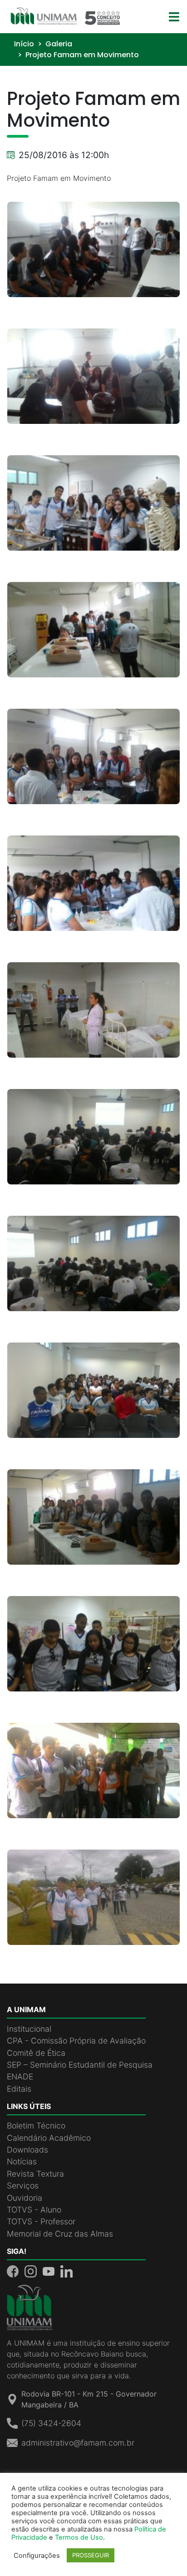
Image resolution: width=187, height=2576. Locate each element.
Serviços (23, 2186)
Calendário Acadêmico (49, 2138)
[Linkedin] (66, 2270)
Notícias (22, 2161)
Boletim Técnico (36, 2126)
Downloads (27, 2150)
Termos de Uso (79, 2537)
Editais (19, 2089)
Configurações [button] (37, 2556)
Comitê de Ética (36, 2053)
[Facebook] (14, 2270)
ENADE (20, 2076)
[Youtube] (50, 2270)
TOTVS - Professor (41, 2221)
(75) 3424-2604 (51, 2423)
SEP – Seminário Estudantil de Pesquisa (80, 2065)
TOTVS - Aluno (34, 2210)
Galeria (59, 44)
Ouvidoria (25, 2198)
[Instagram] (32, 2270)
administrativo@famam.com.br (78, 2443)
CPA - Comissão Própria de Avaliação (76, 2041)
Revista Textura (35, 2174)
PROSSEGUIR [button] (91, 2555)
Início (24, 44)
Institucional (29, 2029)
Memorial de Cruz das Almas (60, 2234)
